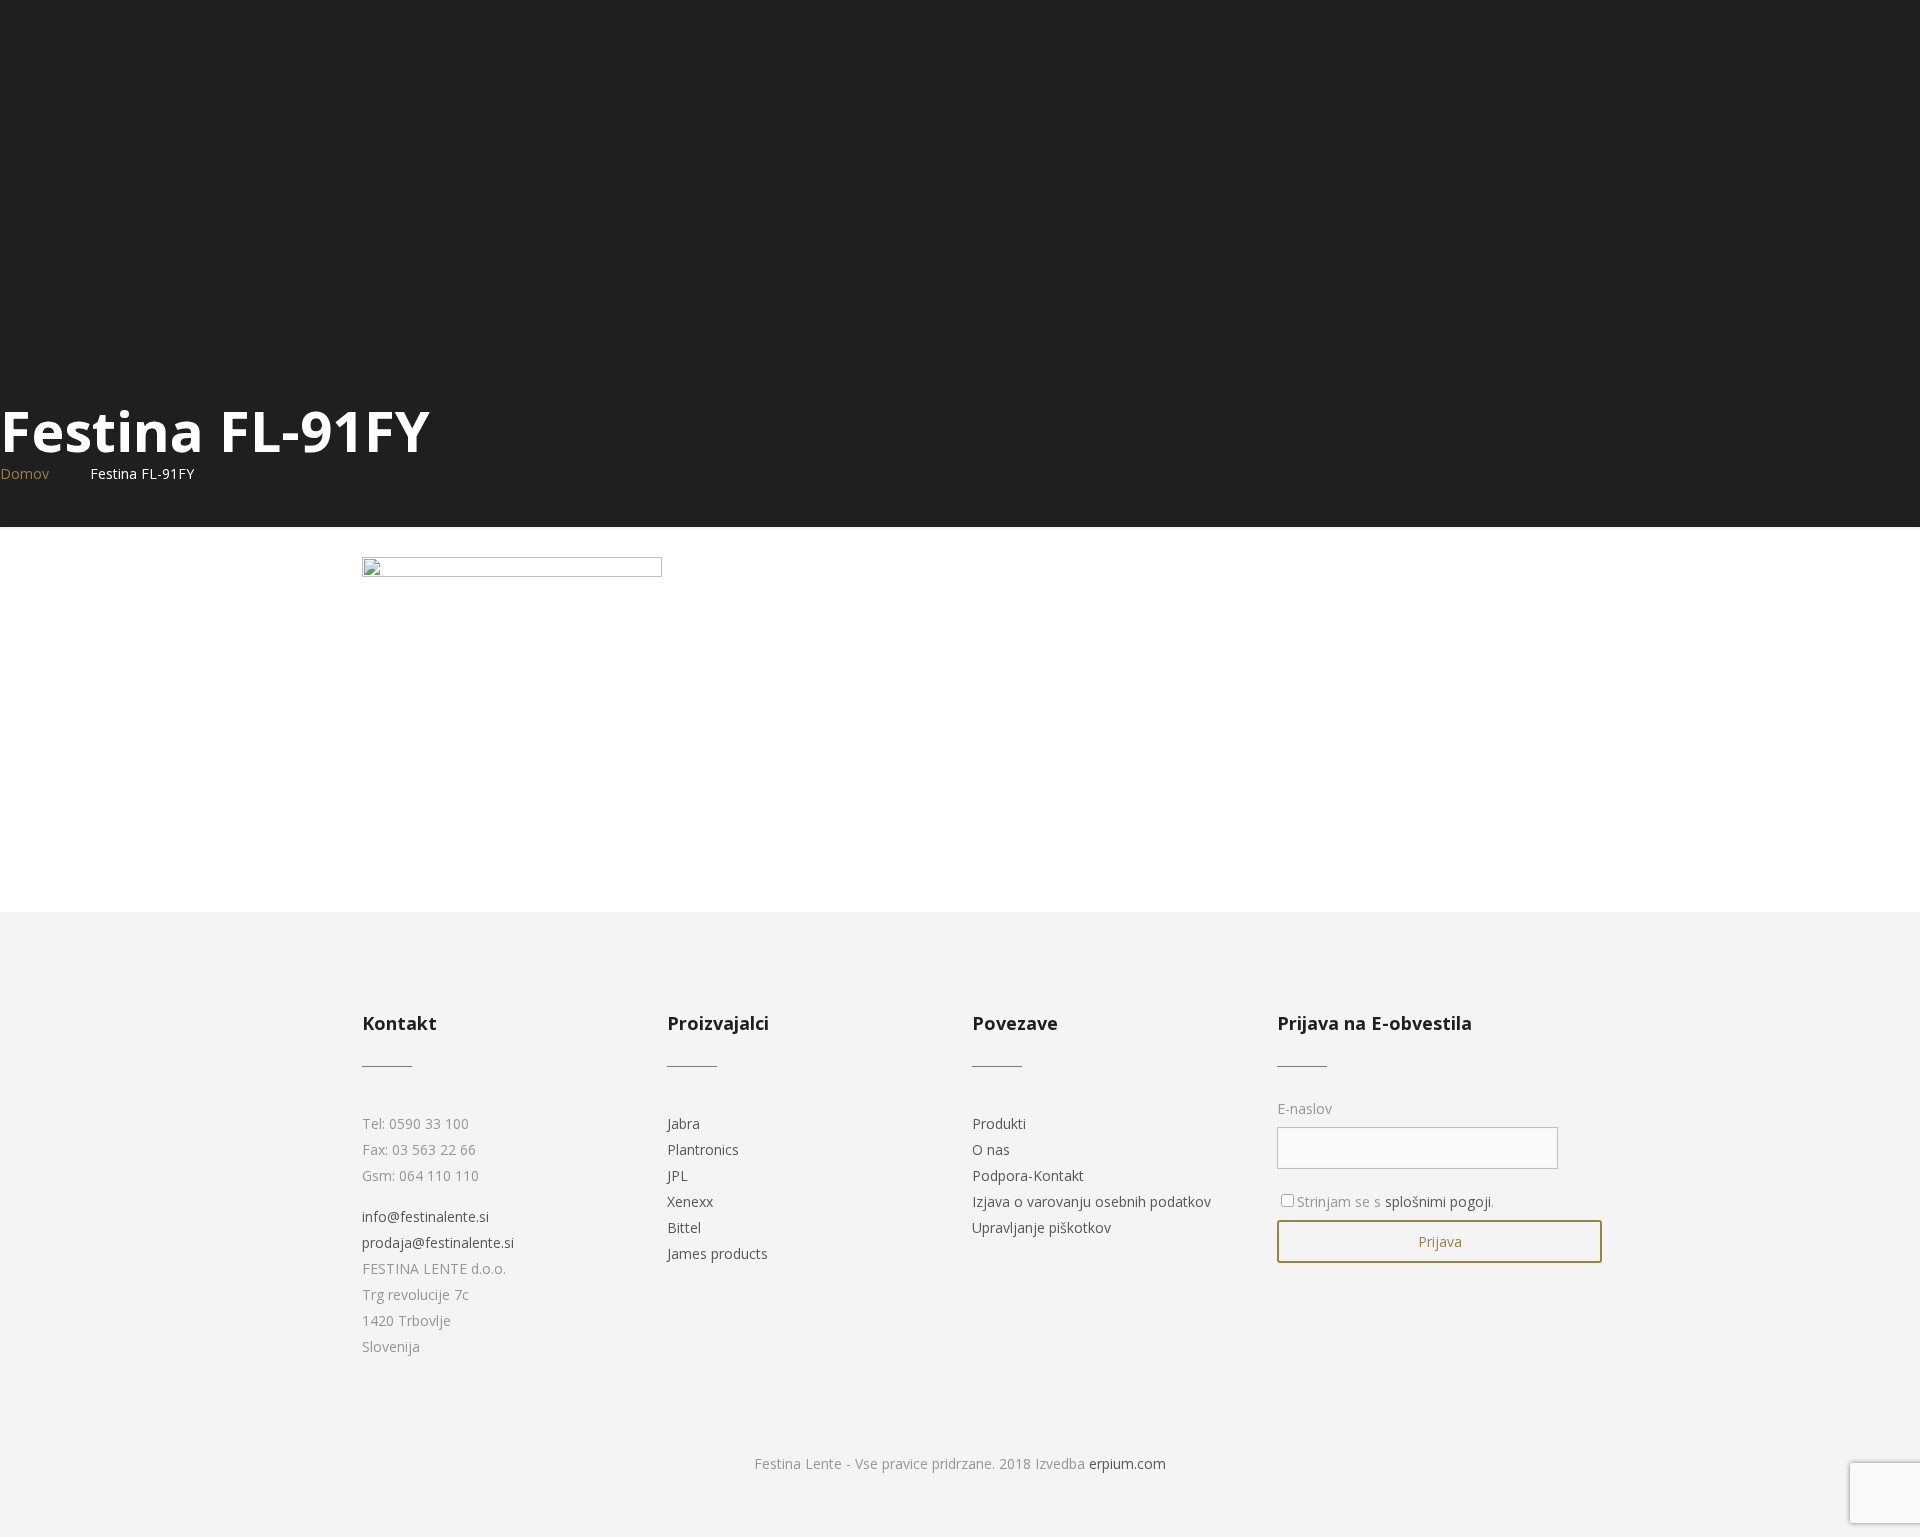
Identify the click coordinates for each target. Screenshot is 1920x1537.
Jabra (683, 1123)
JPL (677, 1175)
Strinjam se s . (1395, 1201)
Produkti (999, 1123)
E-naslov (1304, 1108)
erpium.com (1127, 1463)
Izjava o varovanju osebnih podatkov (1091, 1201)
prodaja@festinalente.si (438, 1242)
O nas (991, 1149)
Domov (24, 473)
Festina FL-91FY (142, 473)
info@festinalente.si (425, 1216)
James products (717, 1253)
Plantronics (703, 1149)
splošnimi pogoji (1438, 1201)
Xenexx (690, 1201)
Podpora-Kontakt (1028, 1175)
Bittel (684, 1227)
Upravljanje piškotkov (1041, 1227)
